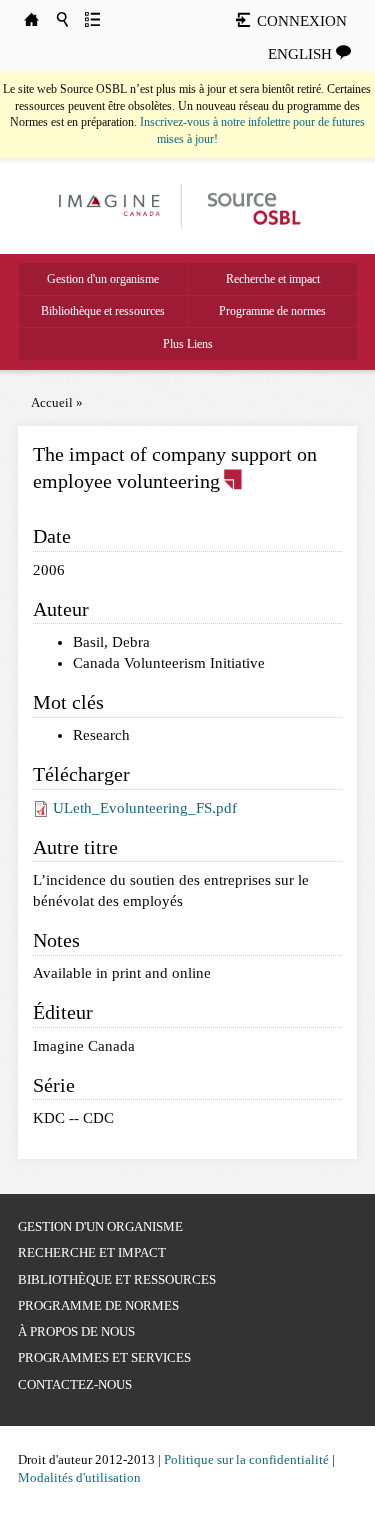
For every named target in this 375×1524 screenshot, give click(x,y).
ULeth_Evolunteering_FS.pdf (145, 808)
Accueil (52, 402)
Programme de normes (272, 311)
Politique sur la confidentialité (246, 1459)
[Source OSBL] (252, 205)
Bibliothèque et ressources (103, 311)
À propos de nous (76, 1331)
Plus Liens (188, 344)
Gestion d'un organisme (103, 279)
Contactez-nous (75, 1384)
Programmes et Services (104, 1357)
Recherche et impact (273, 279)
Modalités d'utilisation (79, 1477)
